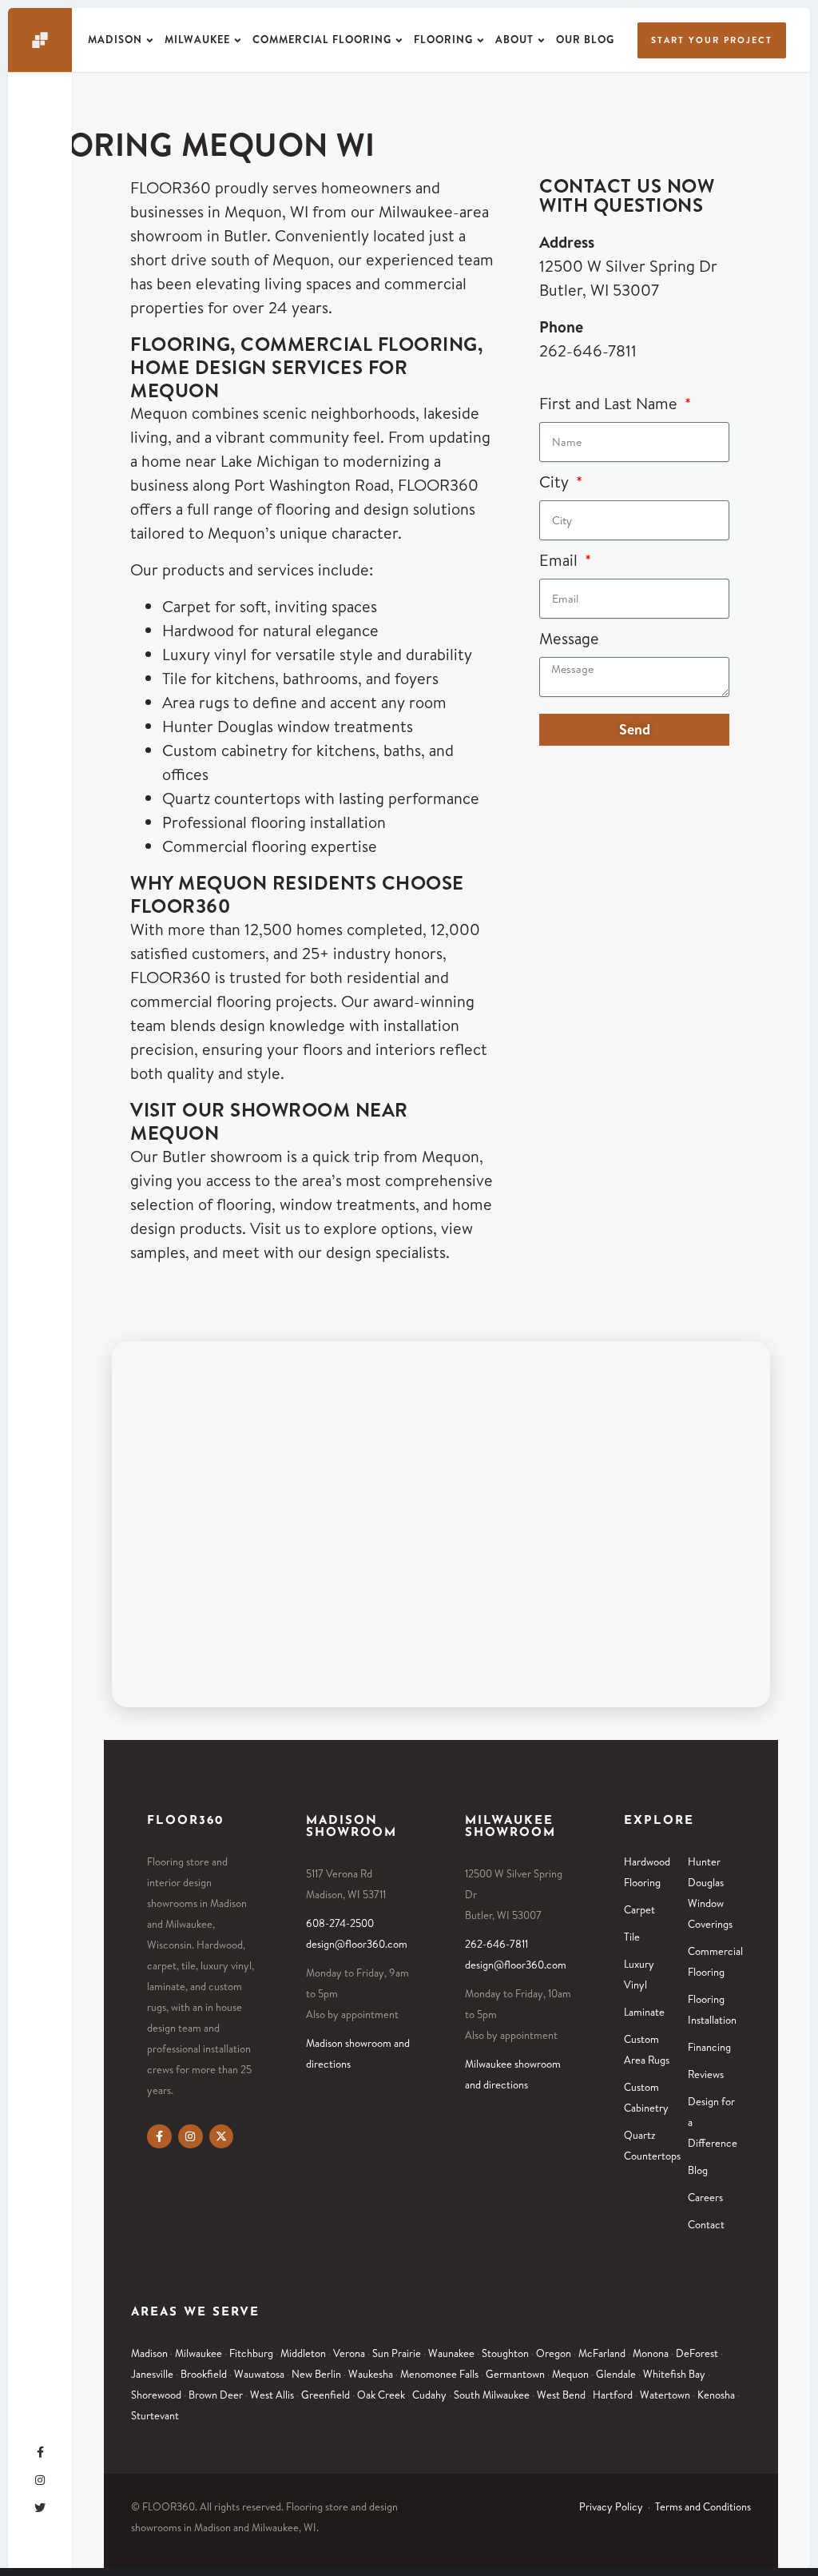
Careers (705, 2197)
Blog (698, 2170)
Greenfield (326, 2395)
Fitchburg (251, 2353)
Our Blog (585, 39)
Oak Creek (381, 2395)
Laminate (644, 2012)
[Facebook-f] (159, 2137)
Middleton (303, 2353)
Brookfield (204, 2374)
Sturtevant (155, 2415)
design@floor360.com (357, 1944)
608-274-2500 (340, 1923)
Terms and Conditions (703, 2506)
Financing (709, 2047)
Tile (632, 1937)
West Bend (561, 2395)
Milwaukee (197, 39)
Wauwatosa (259, 2374)
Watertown (665, 2395)
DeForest (697, 2353)
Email (560, 560)
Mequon (570, 2374)
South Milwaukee (492, 2395)
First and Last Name (610, 403)
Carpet (639, 1909)
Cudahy (429, 2395)
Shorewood (156, 2395)
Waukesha (371, 2374)
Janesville (152, 2374)
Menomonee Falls (439, 2374)
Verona (349, 2353)
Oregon (554, 2353)
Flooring (443, 39)
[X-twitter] (222, 2137)
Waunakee (451, 2353)
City (556, 482)
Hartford (613, 2395)
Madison (115, 39)
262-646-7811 (588, 350)
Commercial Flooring (322, 39)
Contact (706, 2224)
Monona (651, 2353)
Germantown (515, 2374)
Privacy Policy (611, 2506)
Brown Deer (216, 2395)
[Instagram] (191, 2137)
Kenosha (716, 2395)
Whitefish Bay (674, 2374)
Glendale (616, 2374)
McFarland (602, 2353)
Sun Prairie (397, 2353)
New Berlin (316, 2374)
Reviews (706, 2074)
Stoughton (505, 2353)
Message (569, 638)
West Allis (272, 2395)
